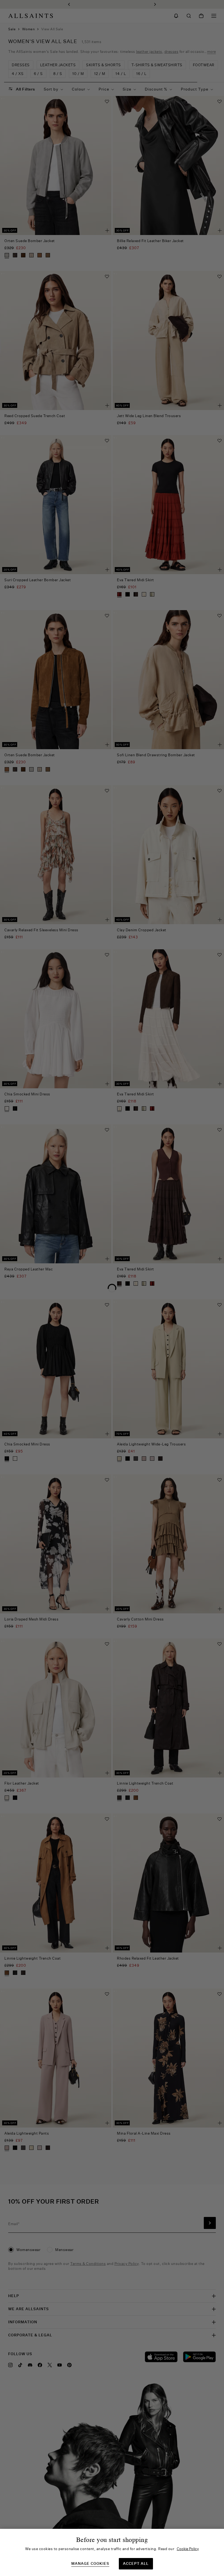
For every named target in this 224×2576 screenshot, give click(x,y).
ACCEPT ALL (136, 2563)
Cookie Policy (188, 2549)
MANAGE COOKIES (90, 2564)
